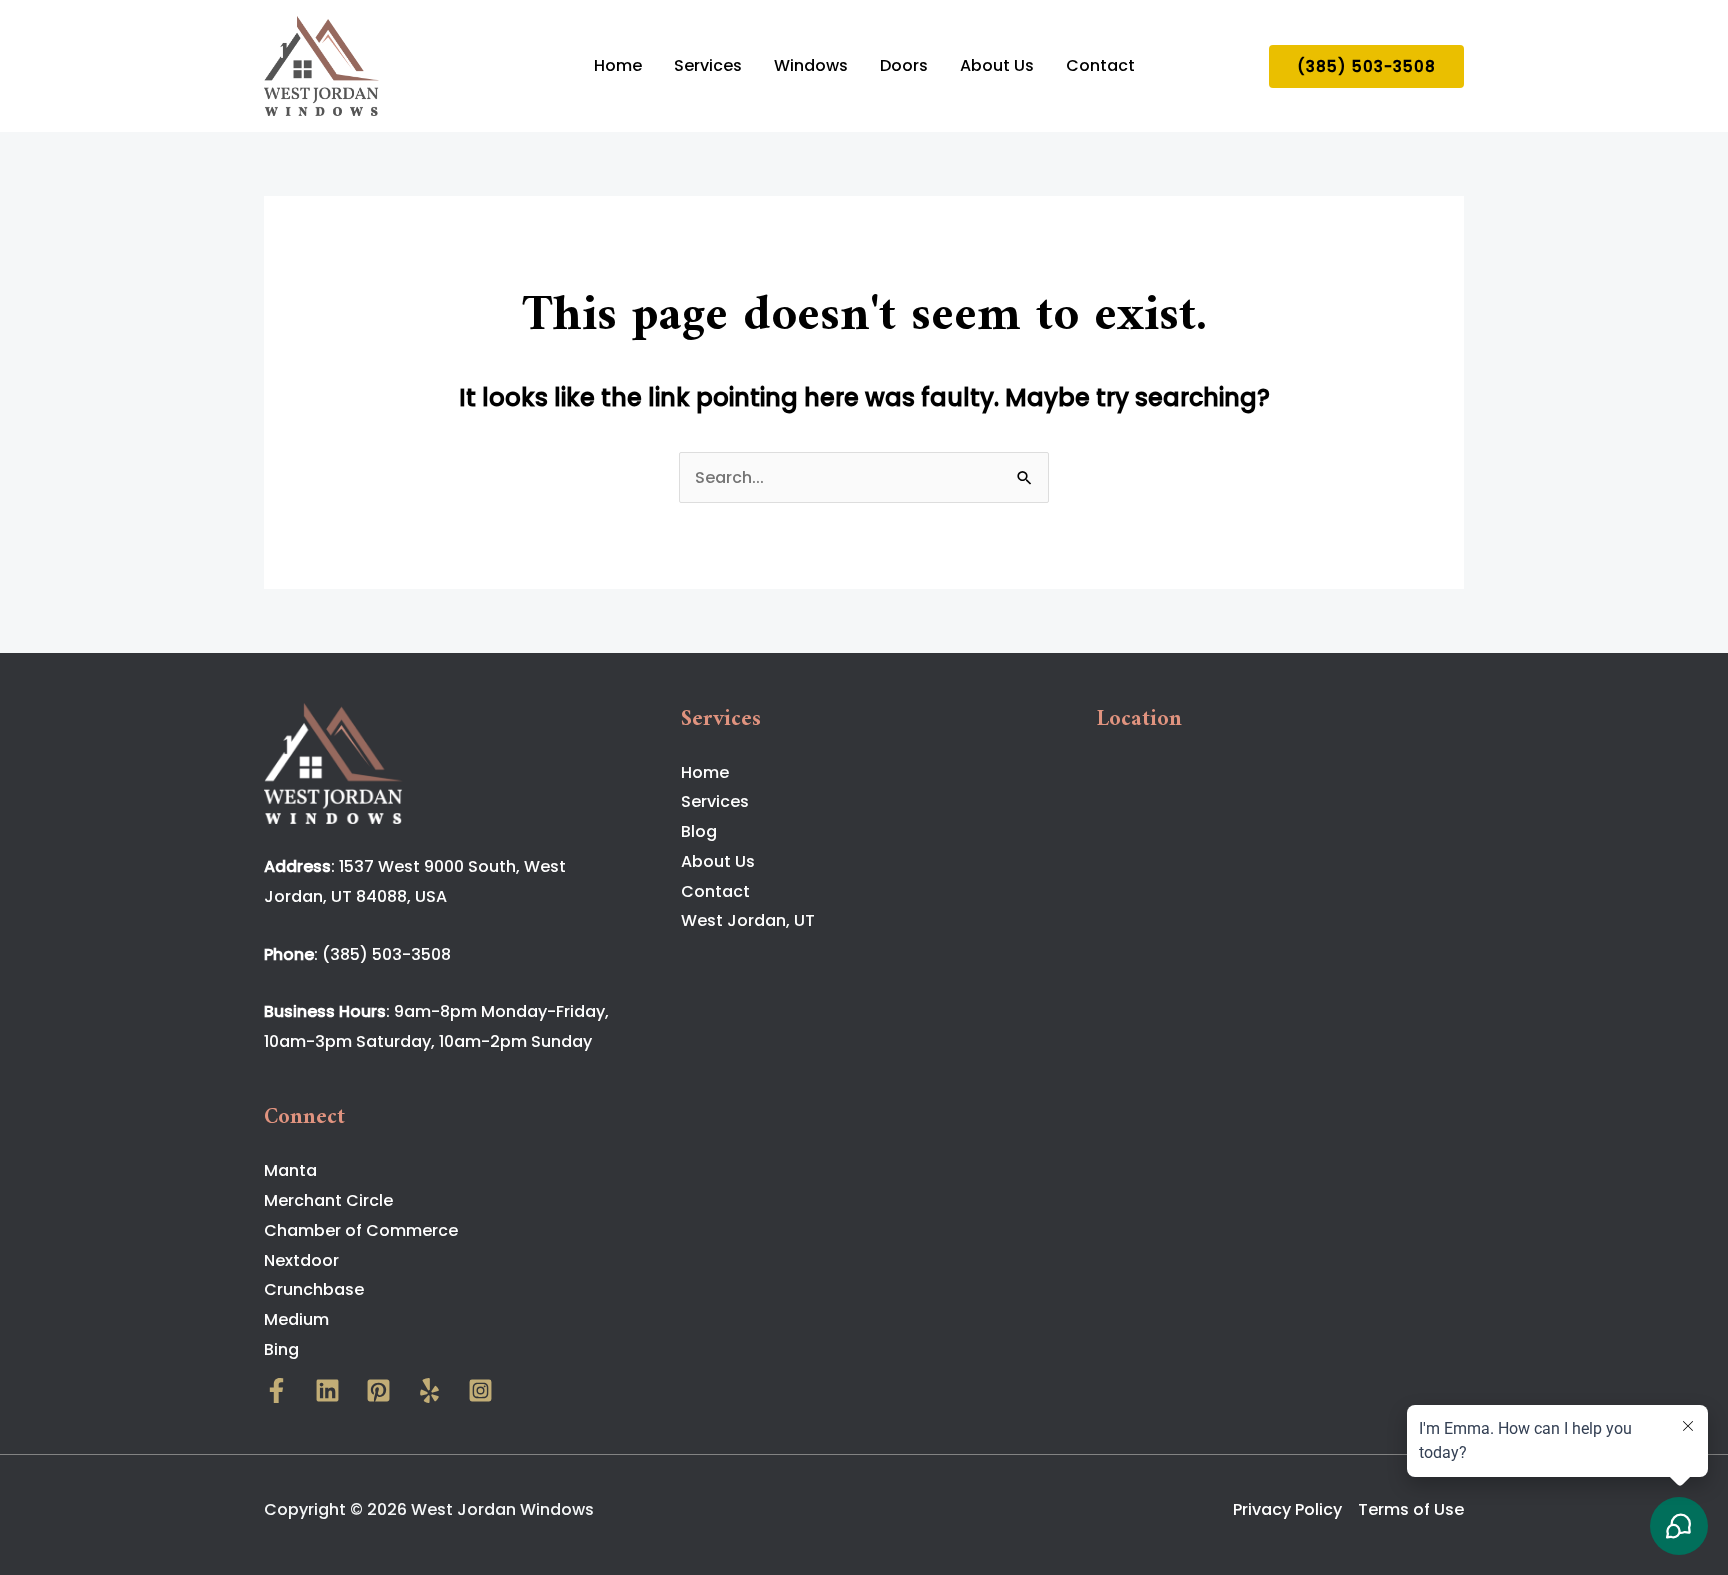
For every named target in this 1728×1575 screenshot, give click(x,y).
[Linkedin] (327, 1390)
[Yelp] (429, 1390)
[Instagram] (480, 1390)
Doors (904, 65)
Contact (1100, 65)
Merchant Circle (328, 1200)
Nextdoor (301, 1260)
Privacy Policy (1287, 1509)
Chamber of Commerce (361, 1230)
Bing (281, 1349)
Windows (811, 65)
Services (708, 65)
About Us (997, 65)
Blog (699, 831)
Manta (290, 1170)
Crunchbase (314, 1289)
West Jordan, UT (748, 920)
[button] (1366, 66)
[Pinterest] (378, 1390)
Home (618, 65)
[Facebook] (276, 1390)
